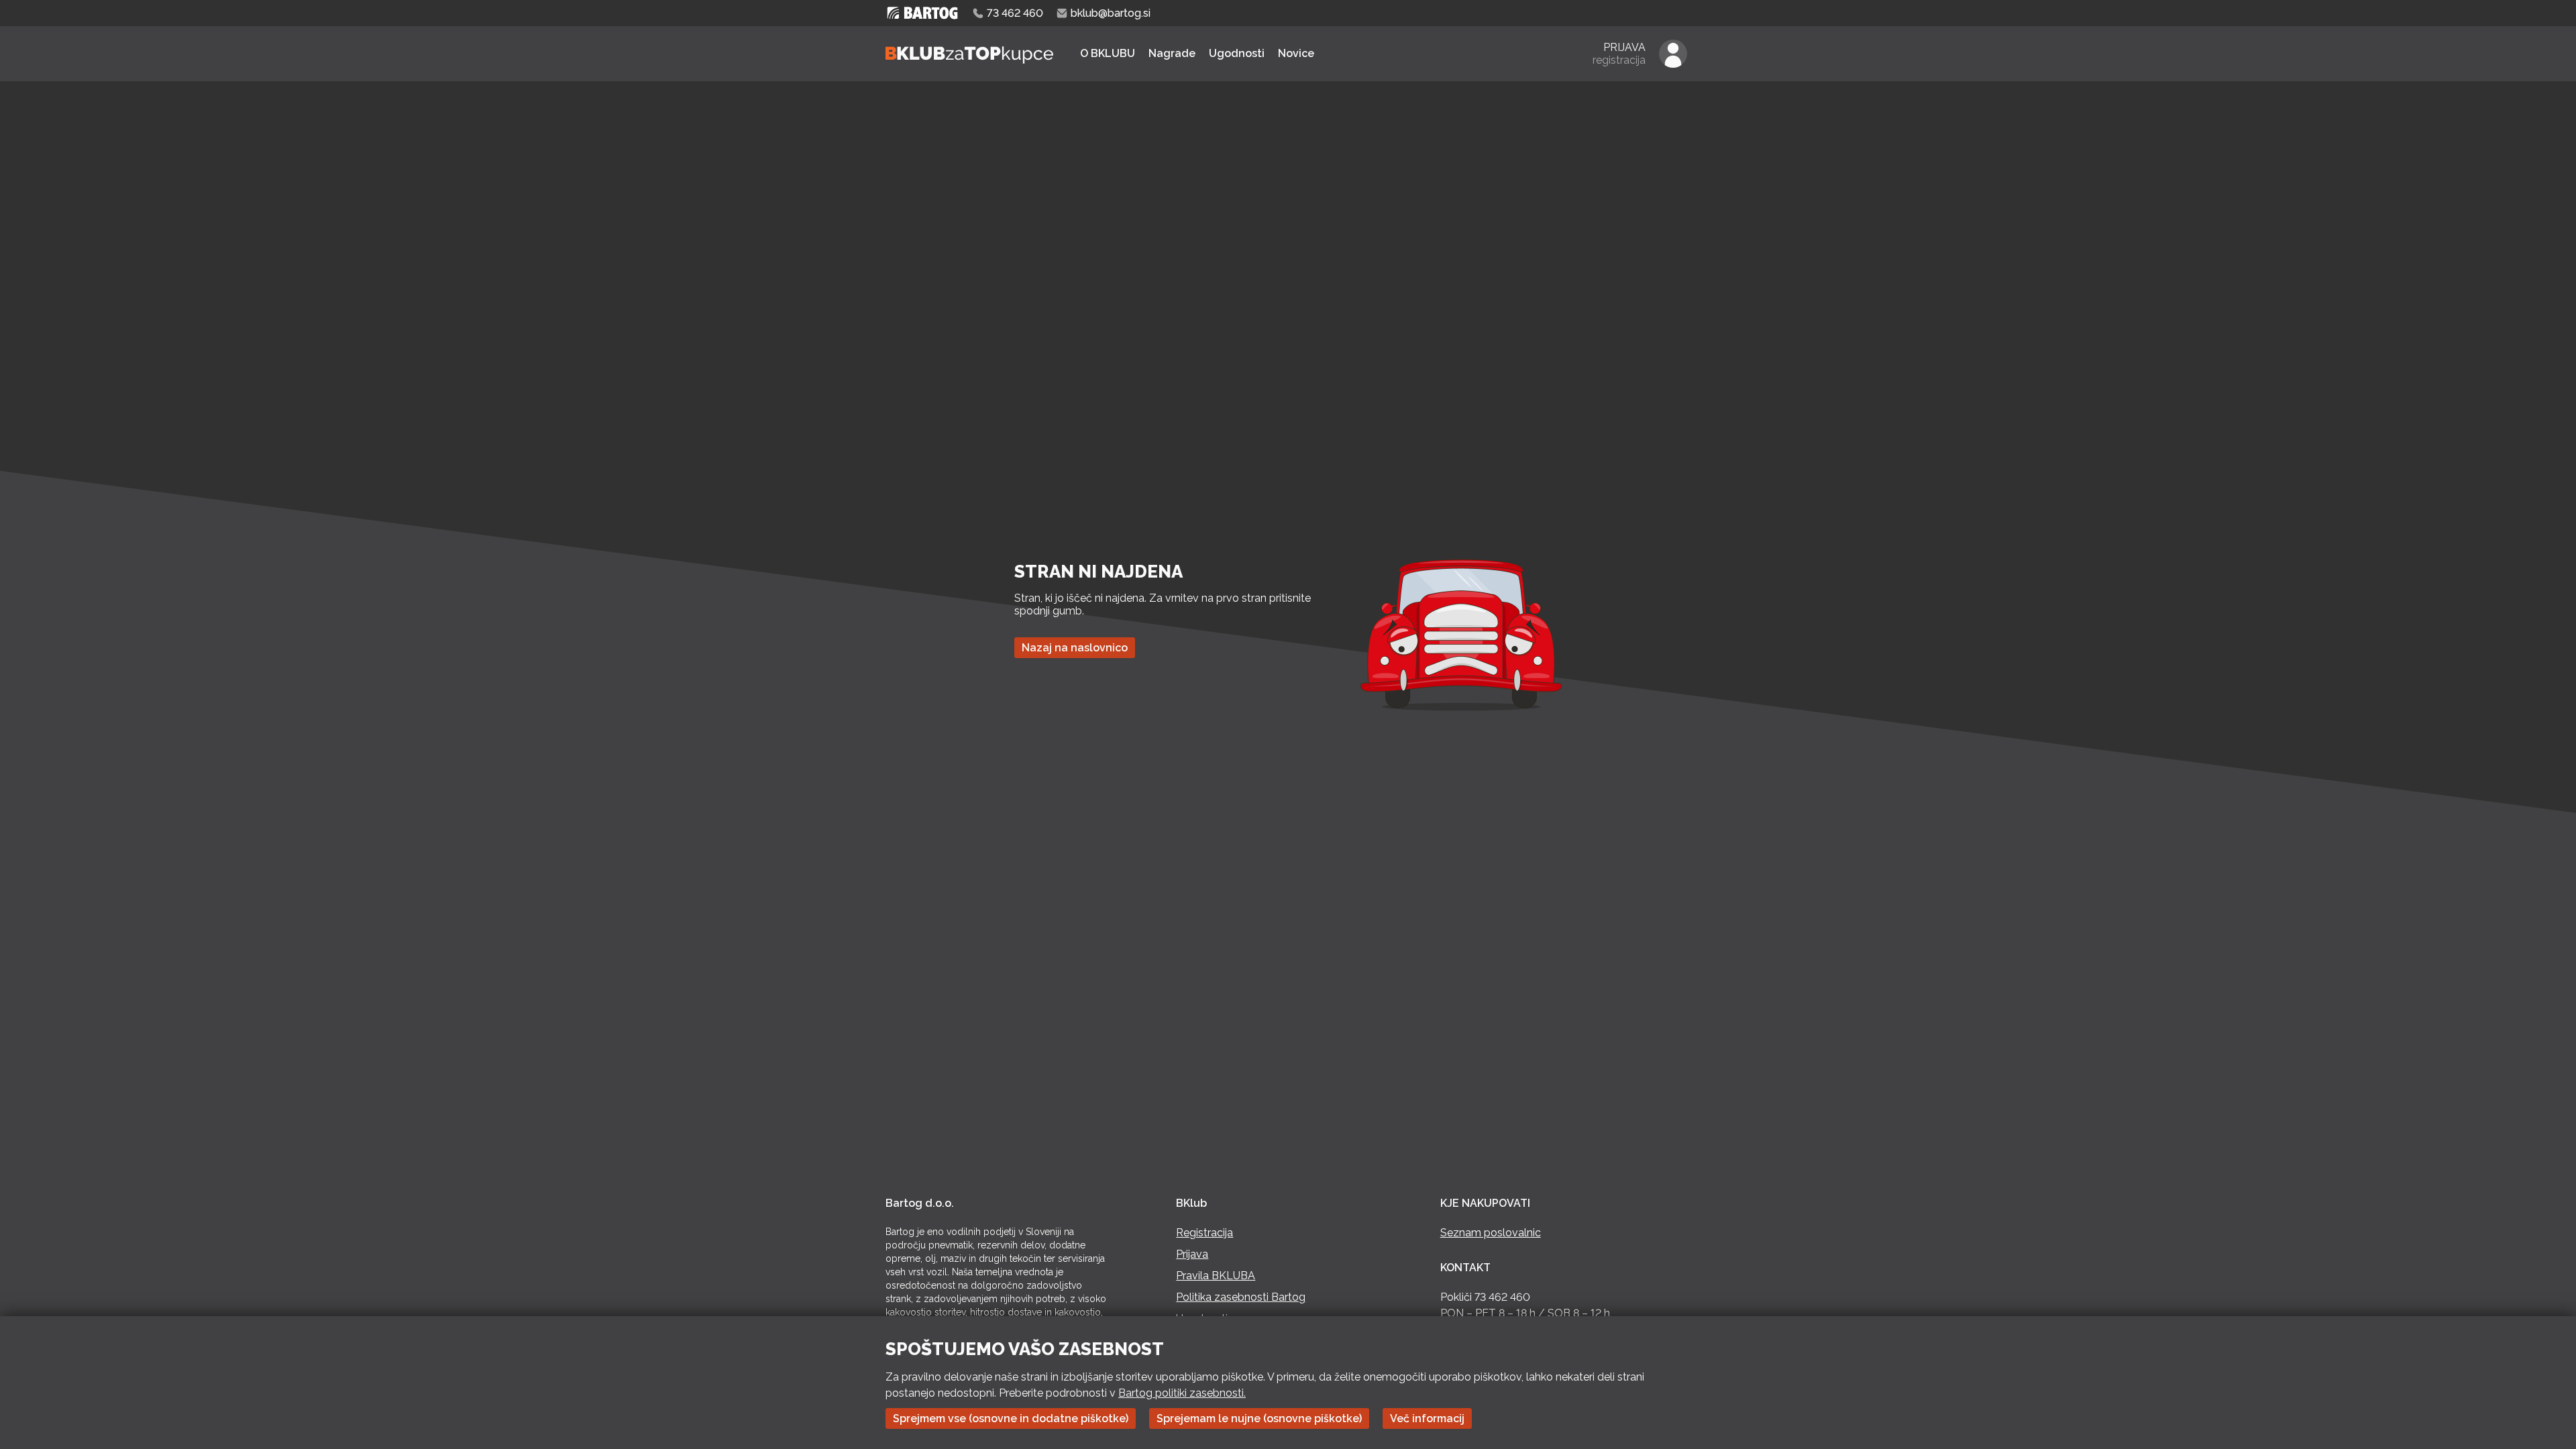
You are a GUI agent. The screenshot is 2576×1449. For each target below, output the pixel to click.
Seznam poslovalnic (1491, 1233)
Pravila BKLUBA (1216, 1276)
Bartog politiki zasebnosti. (1182, 1393)
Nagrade (1172, 53)
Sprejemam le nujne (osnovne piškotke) (1259, 1418)
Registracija (1204, 1233)
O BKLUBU (1108, 53)
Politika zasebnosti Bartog (1241, 1297)
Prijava (1192, 1254)
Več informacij (1427, 1418)
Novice (1296, 53)
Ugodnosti (1237, 53)
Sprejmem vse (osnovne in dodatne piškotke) (1011, 1418)
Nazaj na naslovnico (1075, 648)
